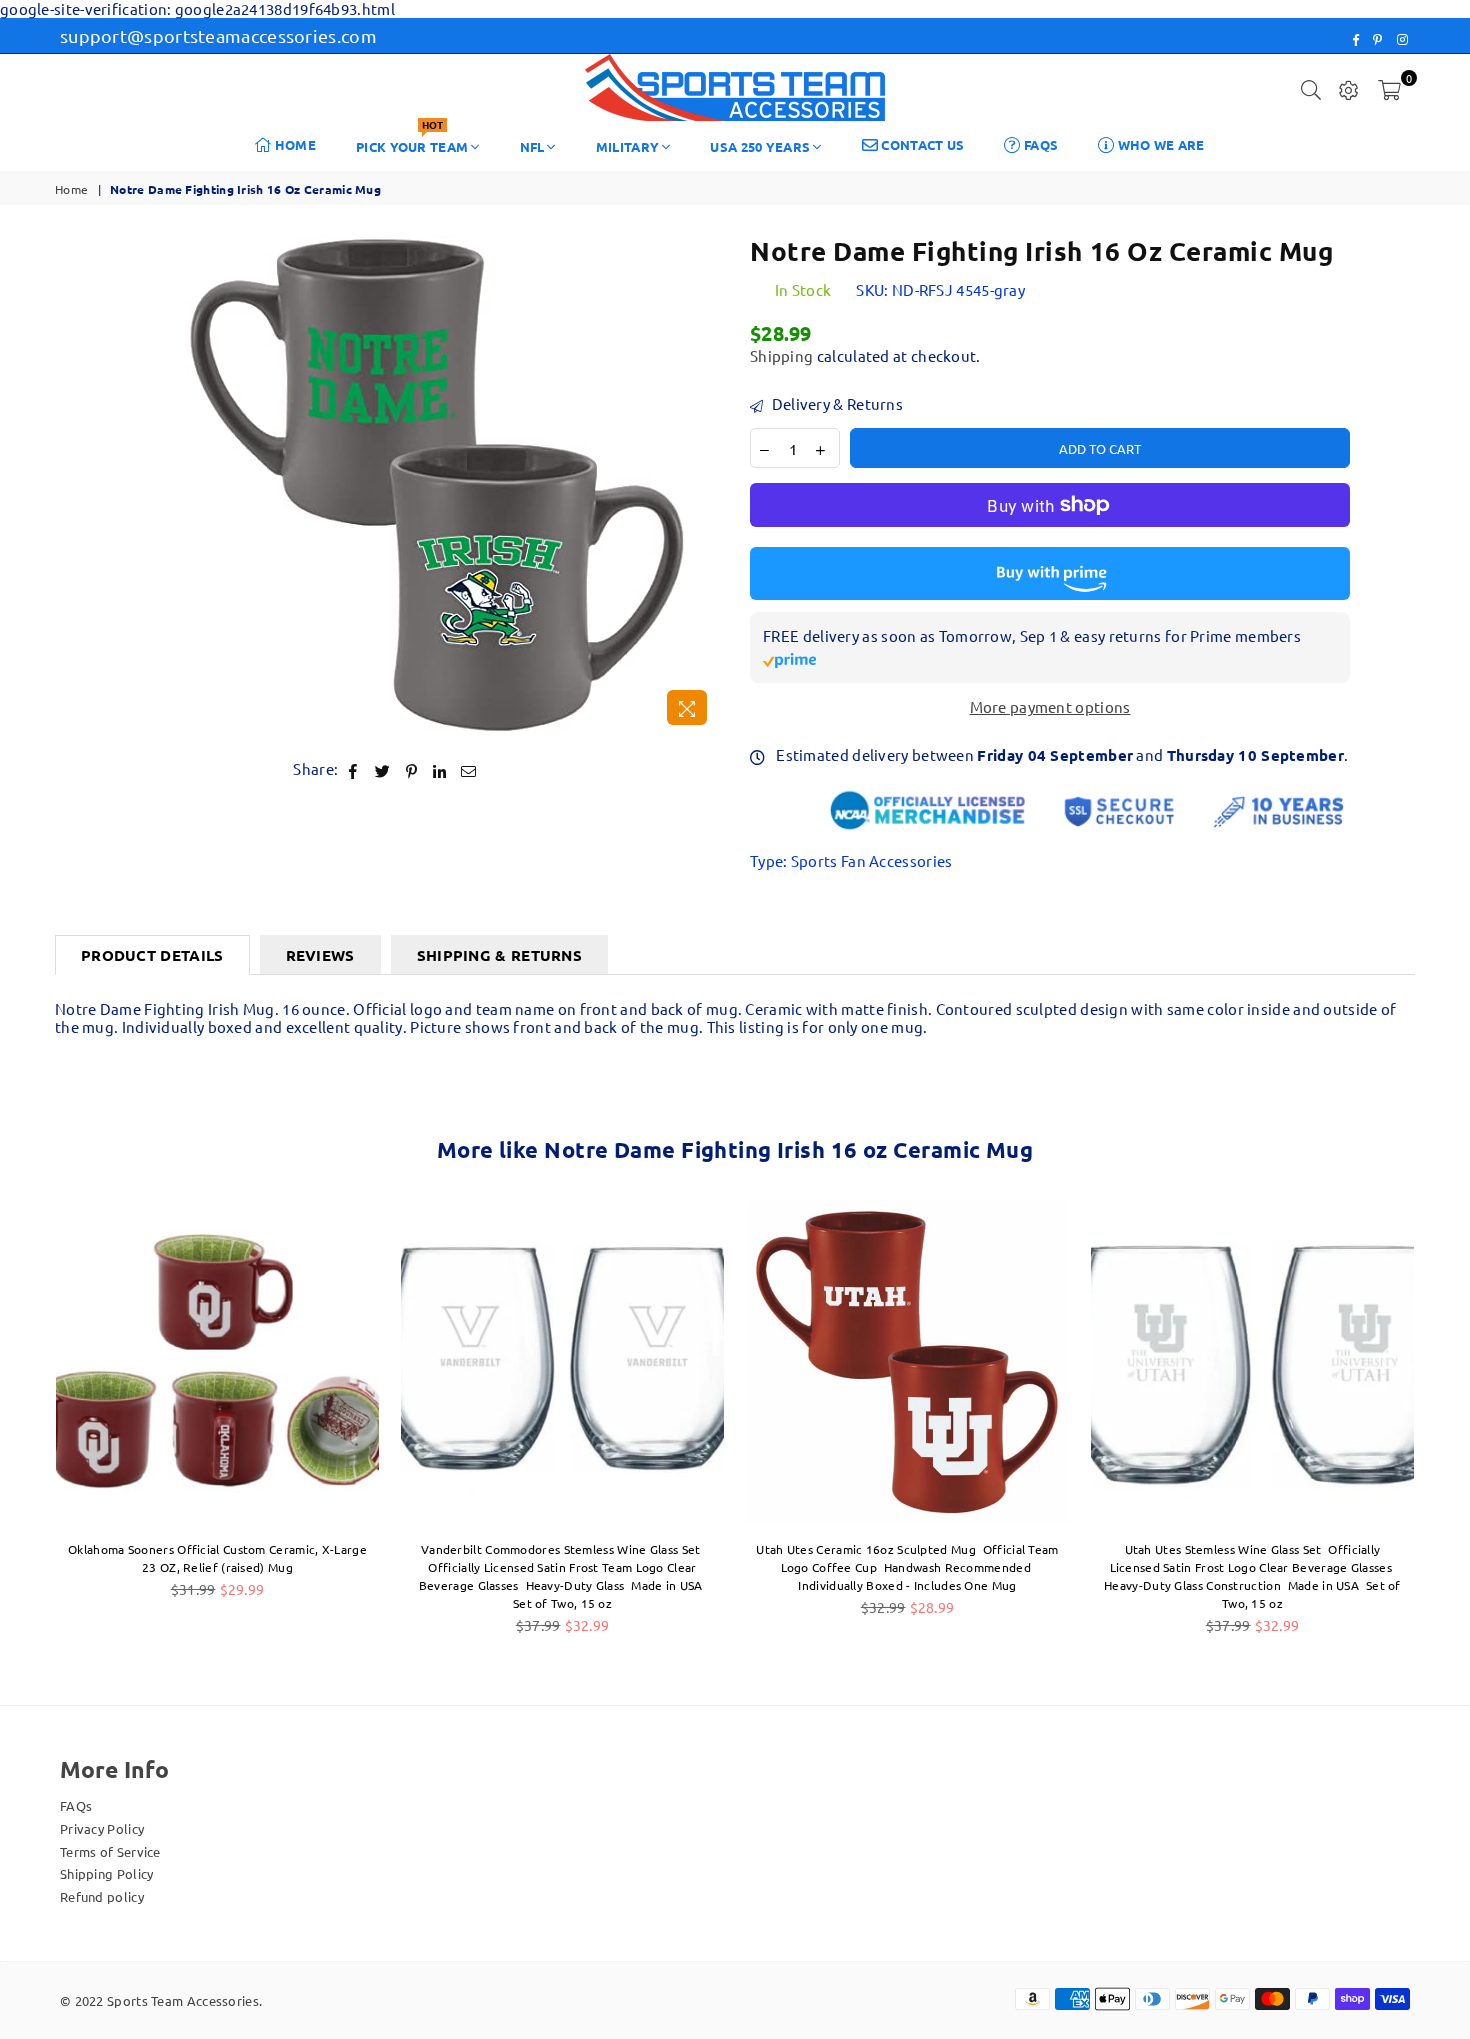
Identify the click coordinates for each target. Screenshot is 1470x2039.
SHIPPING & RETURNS (499, 955)
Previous (22, 1427)
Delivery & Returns (835, 404)
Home (294, 144)
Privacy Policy (102, 1828)
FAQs (1040, 144)
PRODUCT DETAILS (152, 955)
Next (1447, 1427)
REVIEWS (320, 955)
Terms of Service (110, 1851)
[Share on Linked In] (439, 769)
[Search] (1311, 88)
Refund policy (102, 1896)
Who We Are (1159, 144)
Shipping (781, 355)
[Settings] (1349, 88)
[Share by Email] (469, 769)
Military (627, 146)
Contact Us (921, 144)
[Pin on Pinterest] (411, 769)
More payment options (1050, 707)
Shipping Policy (107, 1873)
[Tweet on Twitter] (383, 769)
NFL (532, 146)
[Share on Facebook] (353, 769)
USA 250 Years (760, 146)
